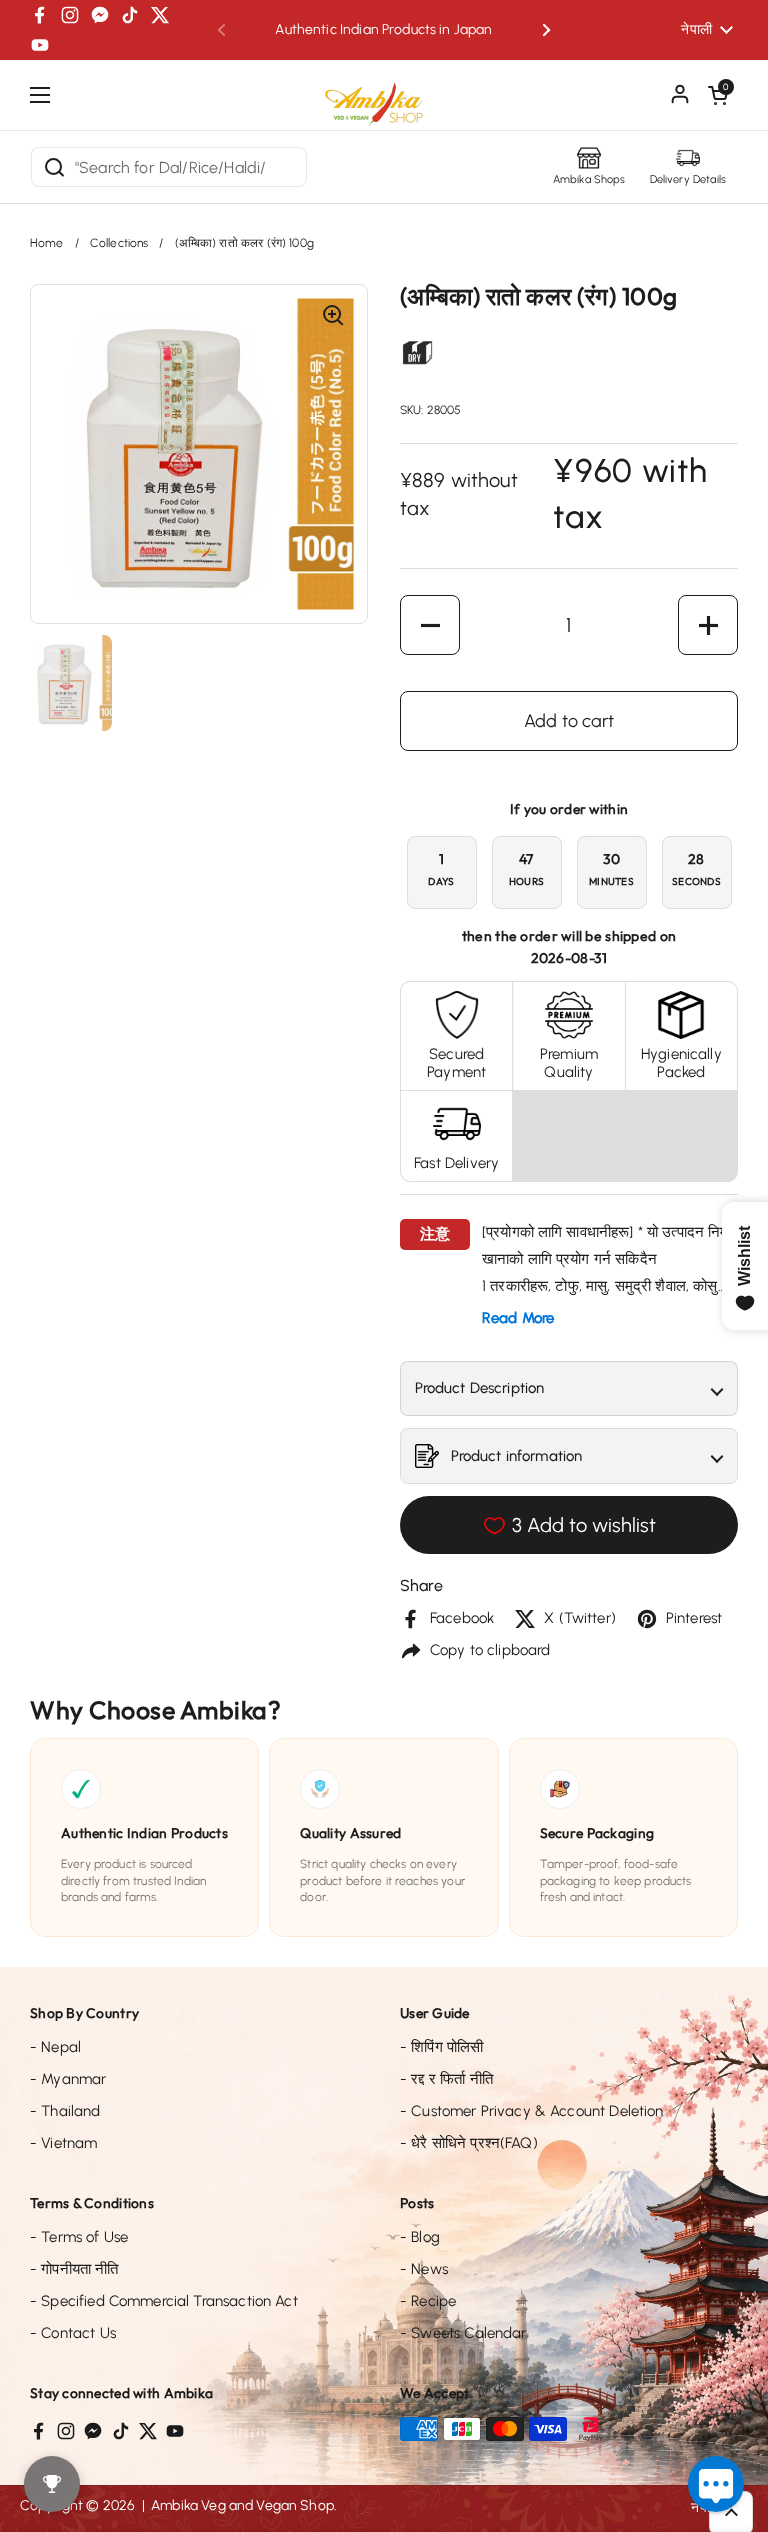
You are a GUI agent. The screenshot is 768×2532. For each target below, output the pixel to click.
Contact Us (73, 2333)
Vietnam (63, 2143)
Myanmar (68, 2079)
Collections (119, 243)
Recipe (428, 2301)
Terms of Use (79, 2237)
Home (47, 243)
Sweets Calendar (463, 2333)
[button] (718, 95)
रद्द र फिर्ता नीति (446, 2079)
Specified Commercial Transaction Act (164, 2301)
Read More (518, 1318)
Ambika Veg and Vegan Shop (242, 2505)
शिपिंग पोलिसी (441, 2047)
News (424, 2269)
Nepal (55, 2047)
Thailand (65, 2111)
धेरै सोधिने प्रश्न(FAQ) (469, 2143)
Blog (420, 2237)
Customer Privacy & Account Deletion (532, 2111)
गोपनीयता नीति (74, 2269)
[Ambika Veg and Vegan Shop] (384, 97)
